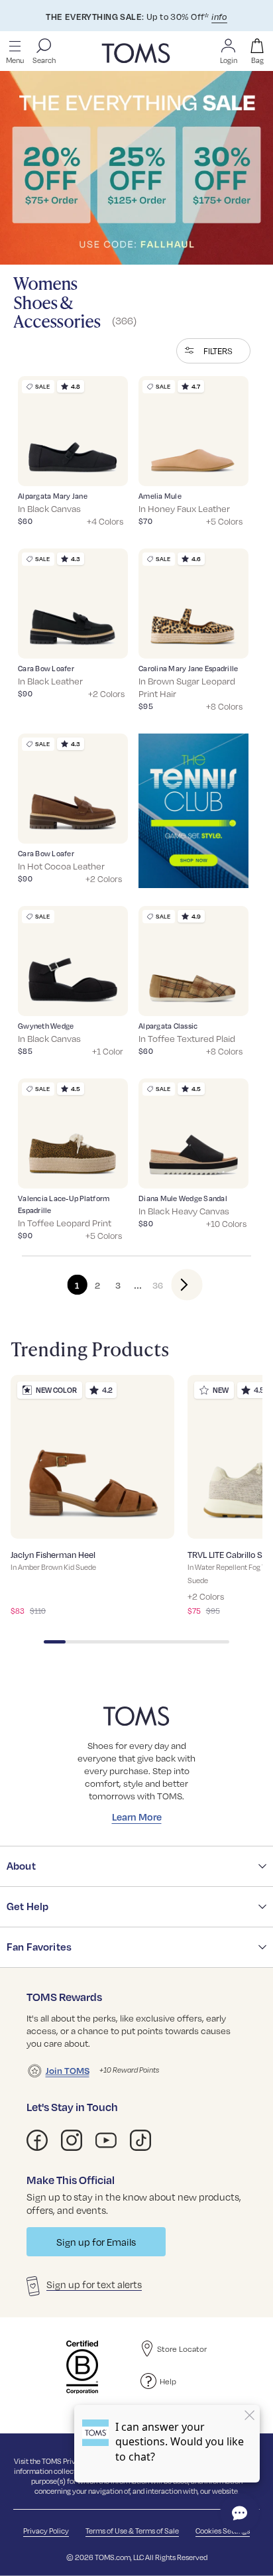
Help (168, 2381)
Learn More (137, 1817)
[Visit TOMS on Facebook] (37, 2140)
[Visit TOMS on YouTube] (106, 2140)
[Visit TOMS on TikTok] (140, 2140)
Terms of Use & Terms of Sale (132, 2531)
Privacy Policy (46, 2531)
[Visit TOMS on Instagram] (72, 2140)
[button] (213, 351)
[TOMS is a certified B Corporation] (82, 2367)
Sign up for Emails (96, 2242)
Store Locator (182, 2349)
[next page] (176, 1285)
